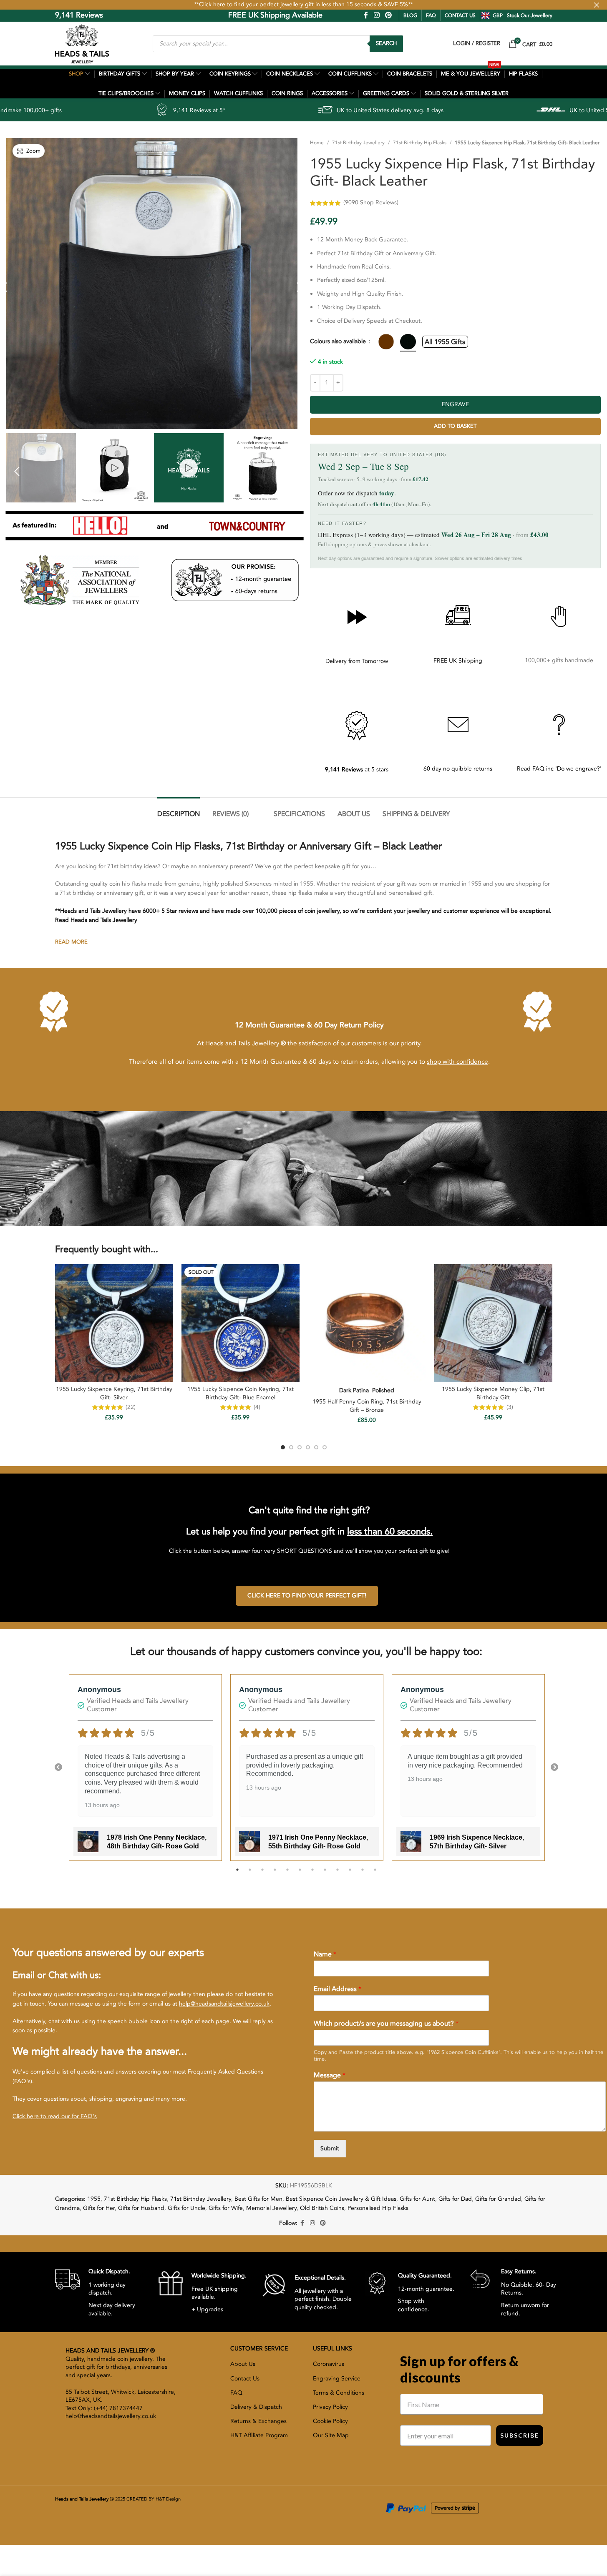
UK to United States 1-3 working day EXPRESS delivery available (514, 110)
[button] (17, 471)
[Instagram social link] (377, 15)
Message (330, 2075)
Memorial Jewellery (271, 2208)
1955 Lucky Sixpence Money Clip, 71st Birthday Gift (493, 1393)
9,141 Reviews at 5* (59, 110)
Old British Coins (322, 2208)
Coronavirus (329, 2364)
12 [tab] (375, 1874)
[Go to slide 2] (291, 1447)
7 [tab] (312, 1874)
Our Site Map (331, 2435)
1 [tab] (237, 1874)
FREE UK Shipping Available (217, 15)
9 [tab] (338, 1874)
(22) (131, 1407)
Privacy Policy (330, 2407)
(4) (257, 1407)
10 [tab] (350, 1874)
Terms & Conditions (339, 2393)
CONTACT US (460, 15)
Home (317, 143)
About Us (243, 2364)
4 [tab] (275, 1874)
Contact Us (245, 2379)
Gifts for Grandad (498, 2199)
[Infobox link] (100, 2292)
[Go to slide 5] (316, 1447)
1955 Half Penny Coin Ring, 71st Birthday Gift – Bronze (367, 1406)
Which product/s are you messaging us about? (386, 2024)
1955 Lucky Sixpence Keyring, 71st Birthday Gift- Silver (114, 1393)
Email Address (338, 1989)
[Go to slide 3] (300, 1447)
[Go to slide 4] (308, 1447)
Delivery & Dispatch (256, 2407)
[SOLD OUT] (241, 1323)
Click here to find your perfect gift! (307, 1596)
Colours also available (339, 341)
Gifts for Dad (455, 2199)
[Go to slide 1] (283, 1447)
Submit (330, 2148)
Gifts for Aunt (417, 2199)
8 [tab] (325, 1874)
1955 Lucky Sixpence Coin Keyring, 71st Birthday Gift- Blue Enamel (241, 1393)
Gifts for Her (99, 2208)
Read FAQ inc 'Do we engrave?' (559, 769)
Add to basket (455, 426)
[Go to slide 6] (325, 1447)
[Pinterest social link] (388, 15)
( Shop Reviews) (371, 202)
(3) (510, 1407)
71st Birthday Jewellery (358, 143)
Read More (71, 942)
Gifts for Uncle (186, 2208)
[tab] (179, 810)
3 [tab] (262, 1874)
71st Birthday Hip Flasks (420, 143)
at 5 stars (357, 770)
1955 (94, 2199)
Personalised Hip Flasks (378, 2208)
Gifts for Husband (141, 2208)
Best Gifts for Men (258, 2199)
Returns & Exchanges (258, 2421)
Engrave (455, 404)
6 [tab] (300, 1874)
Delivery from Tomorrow (357, 661)
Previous (58, 1768)
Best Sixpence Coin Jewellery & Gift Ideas (341, 2199)
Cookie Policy (330, 2421)
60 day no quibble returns (458, 769)
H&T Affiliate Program (259, 2435)
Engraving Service (337, 2379)
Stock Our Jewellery (530, 15)
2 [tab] (250, 1874)
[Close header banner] (597, 5)
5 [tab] (287, 1874)
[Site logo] (82, 43)
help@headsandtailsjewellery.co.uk (224, 2004)
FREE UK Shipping (458, 661)
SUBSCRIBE (520, 2435)
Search (386, 43)
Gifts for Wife (226, 2208)
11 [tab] (363, 1874)
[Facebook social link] (366, 15)
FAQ (431, 15)
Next (554, 1768)
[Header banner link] (303, 5)
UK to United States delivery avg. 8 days (250, 110)
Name (325, 1955)
